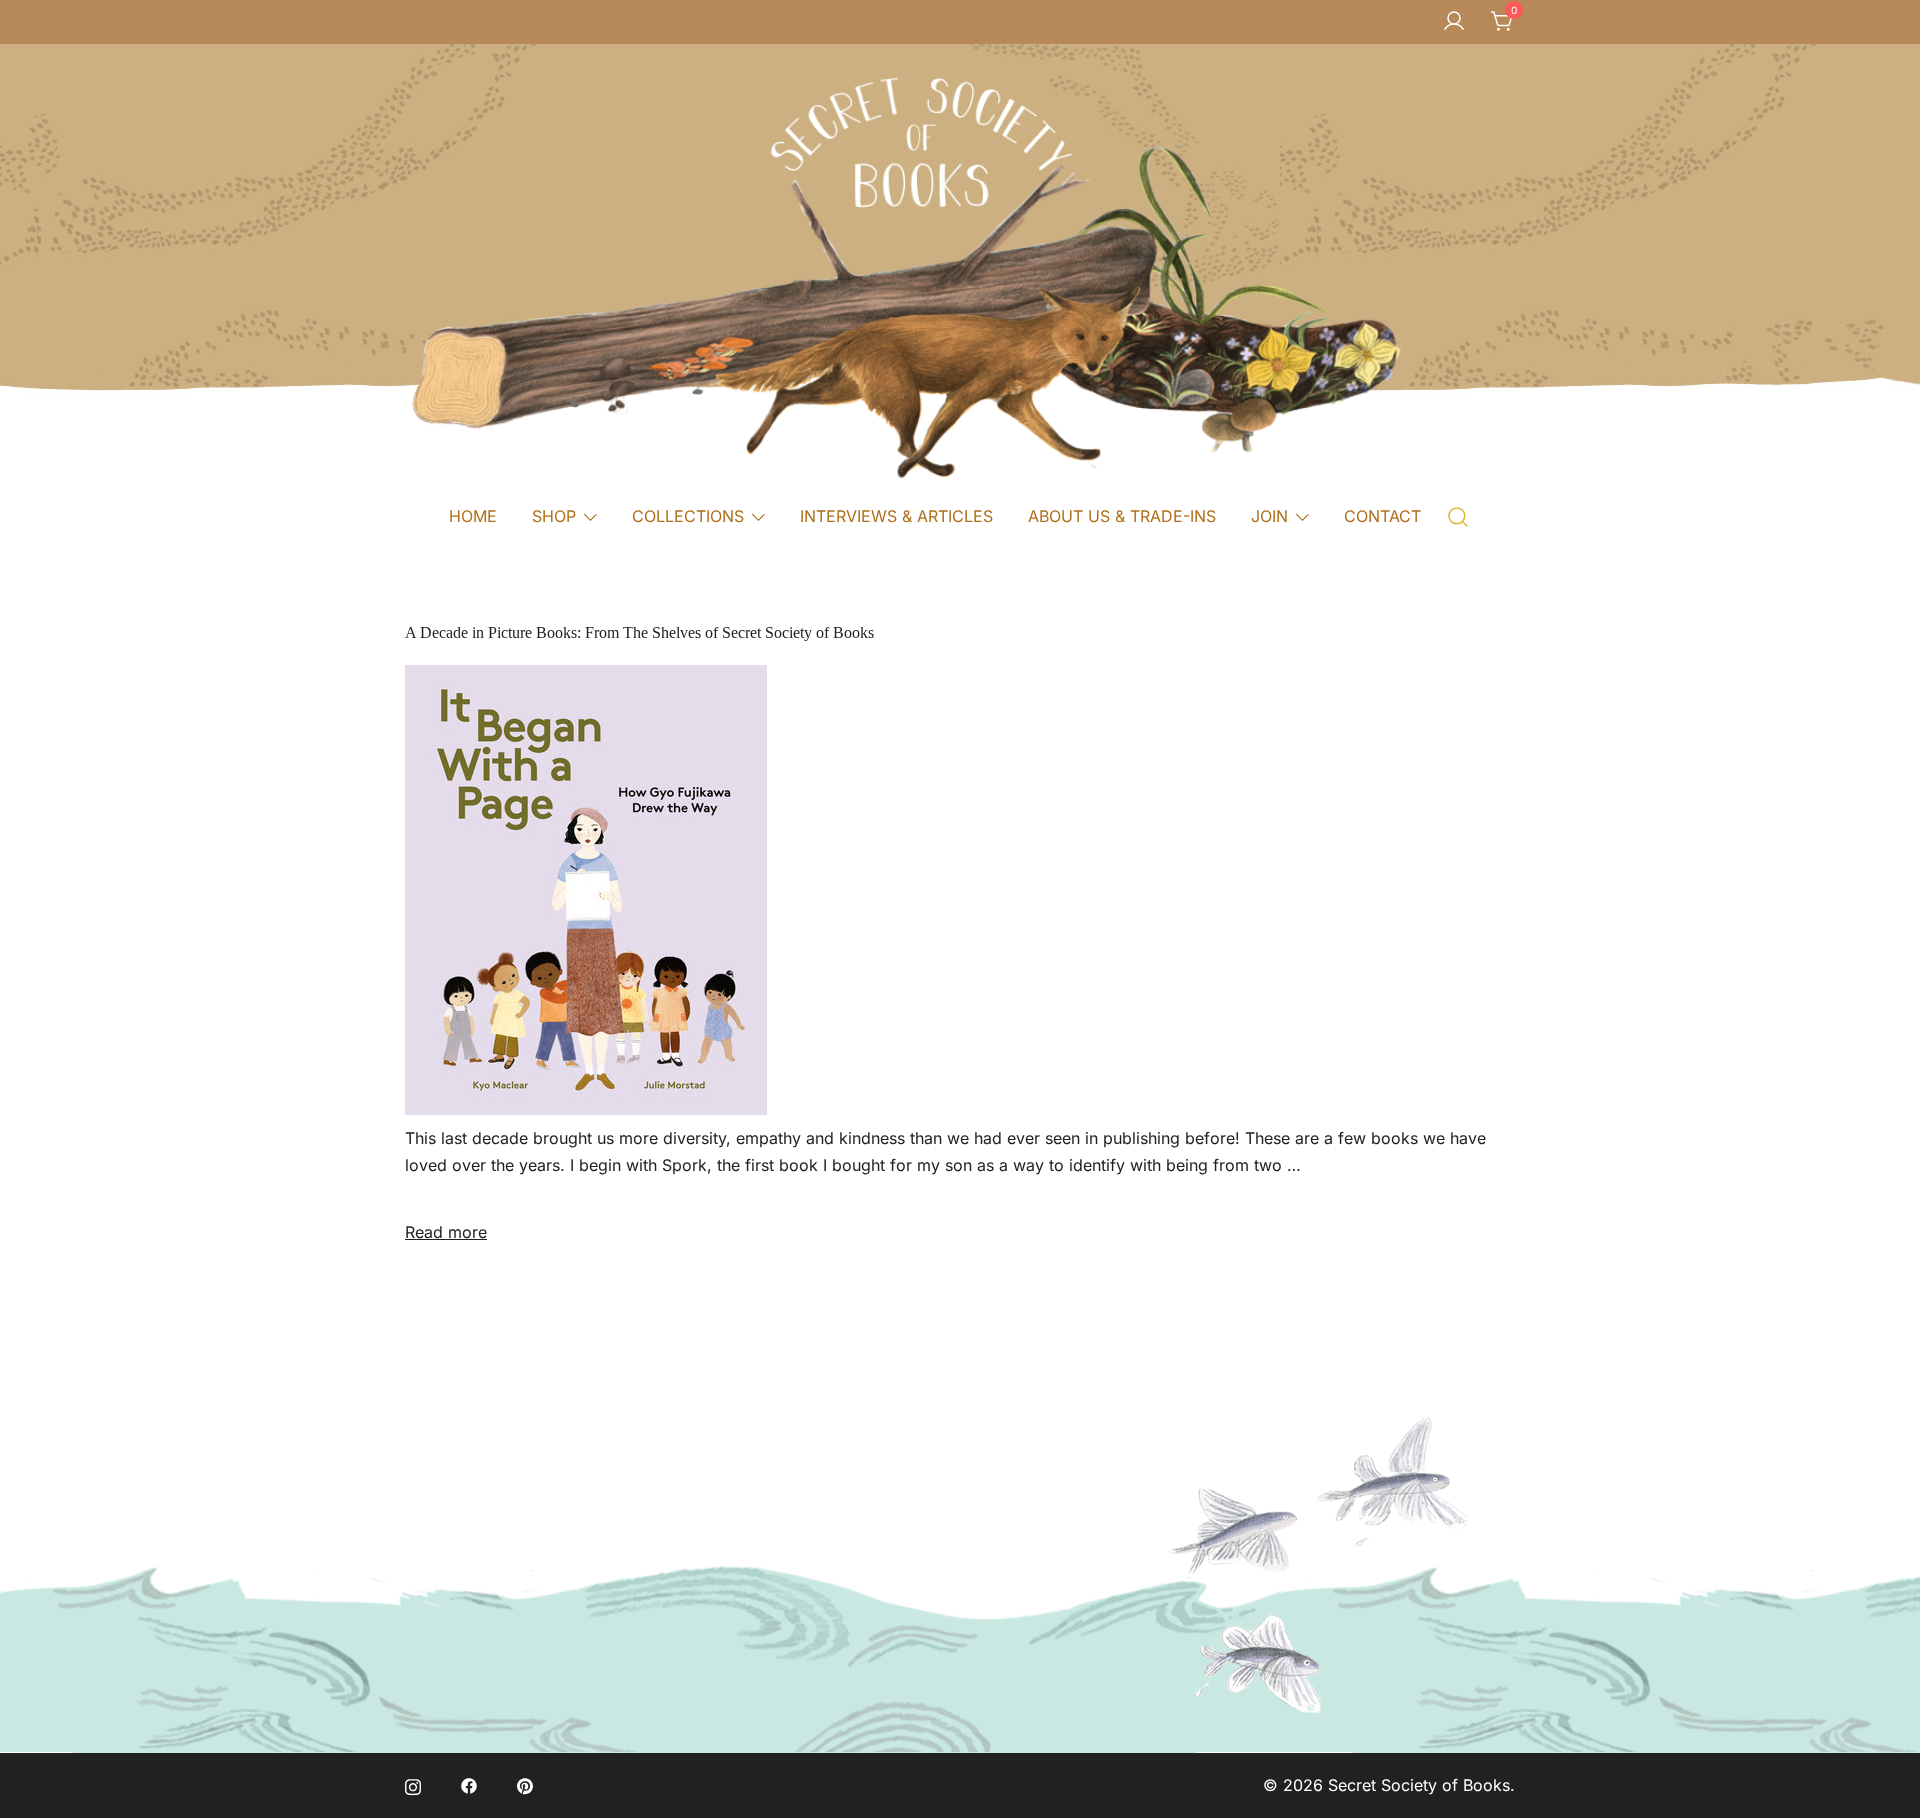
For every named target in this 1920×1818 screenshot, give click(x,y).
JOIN (1269, 516)
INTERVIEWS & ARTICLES (896, 516)
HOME (473, 516)
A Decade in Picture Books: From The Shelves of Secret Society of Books (639, 632)
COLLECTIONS (688, 516)
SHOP (554, 516)
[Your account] (1454, 22)
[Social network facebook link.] (469, 1785)
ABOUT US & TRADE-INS (1122, 516)
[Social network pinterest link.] (525, 1785)
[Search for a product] (1458, 515)
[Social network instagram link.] (413, 1785)
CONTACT (1382, 516)
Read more (446, 1232)
